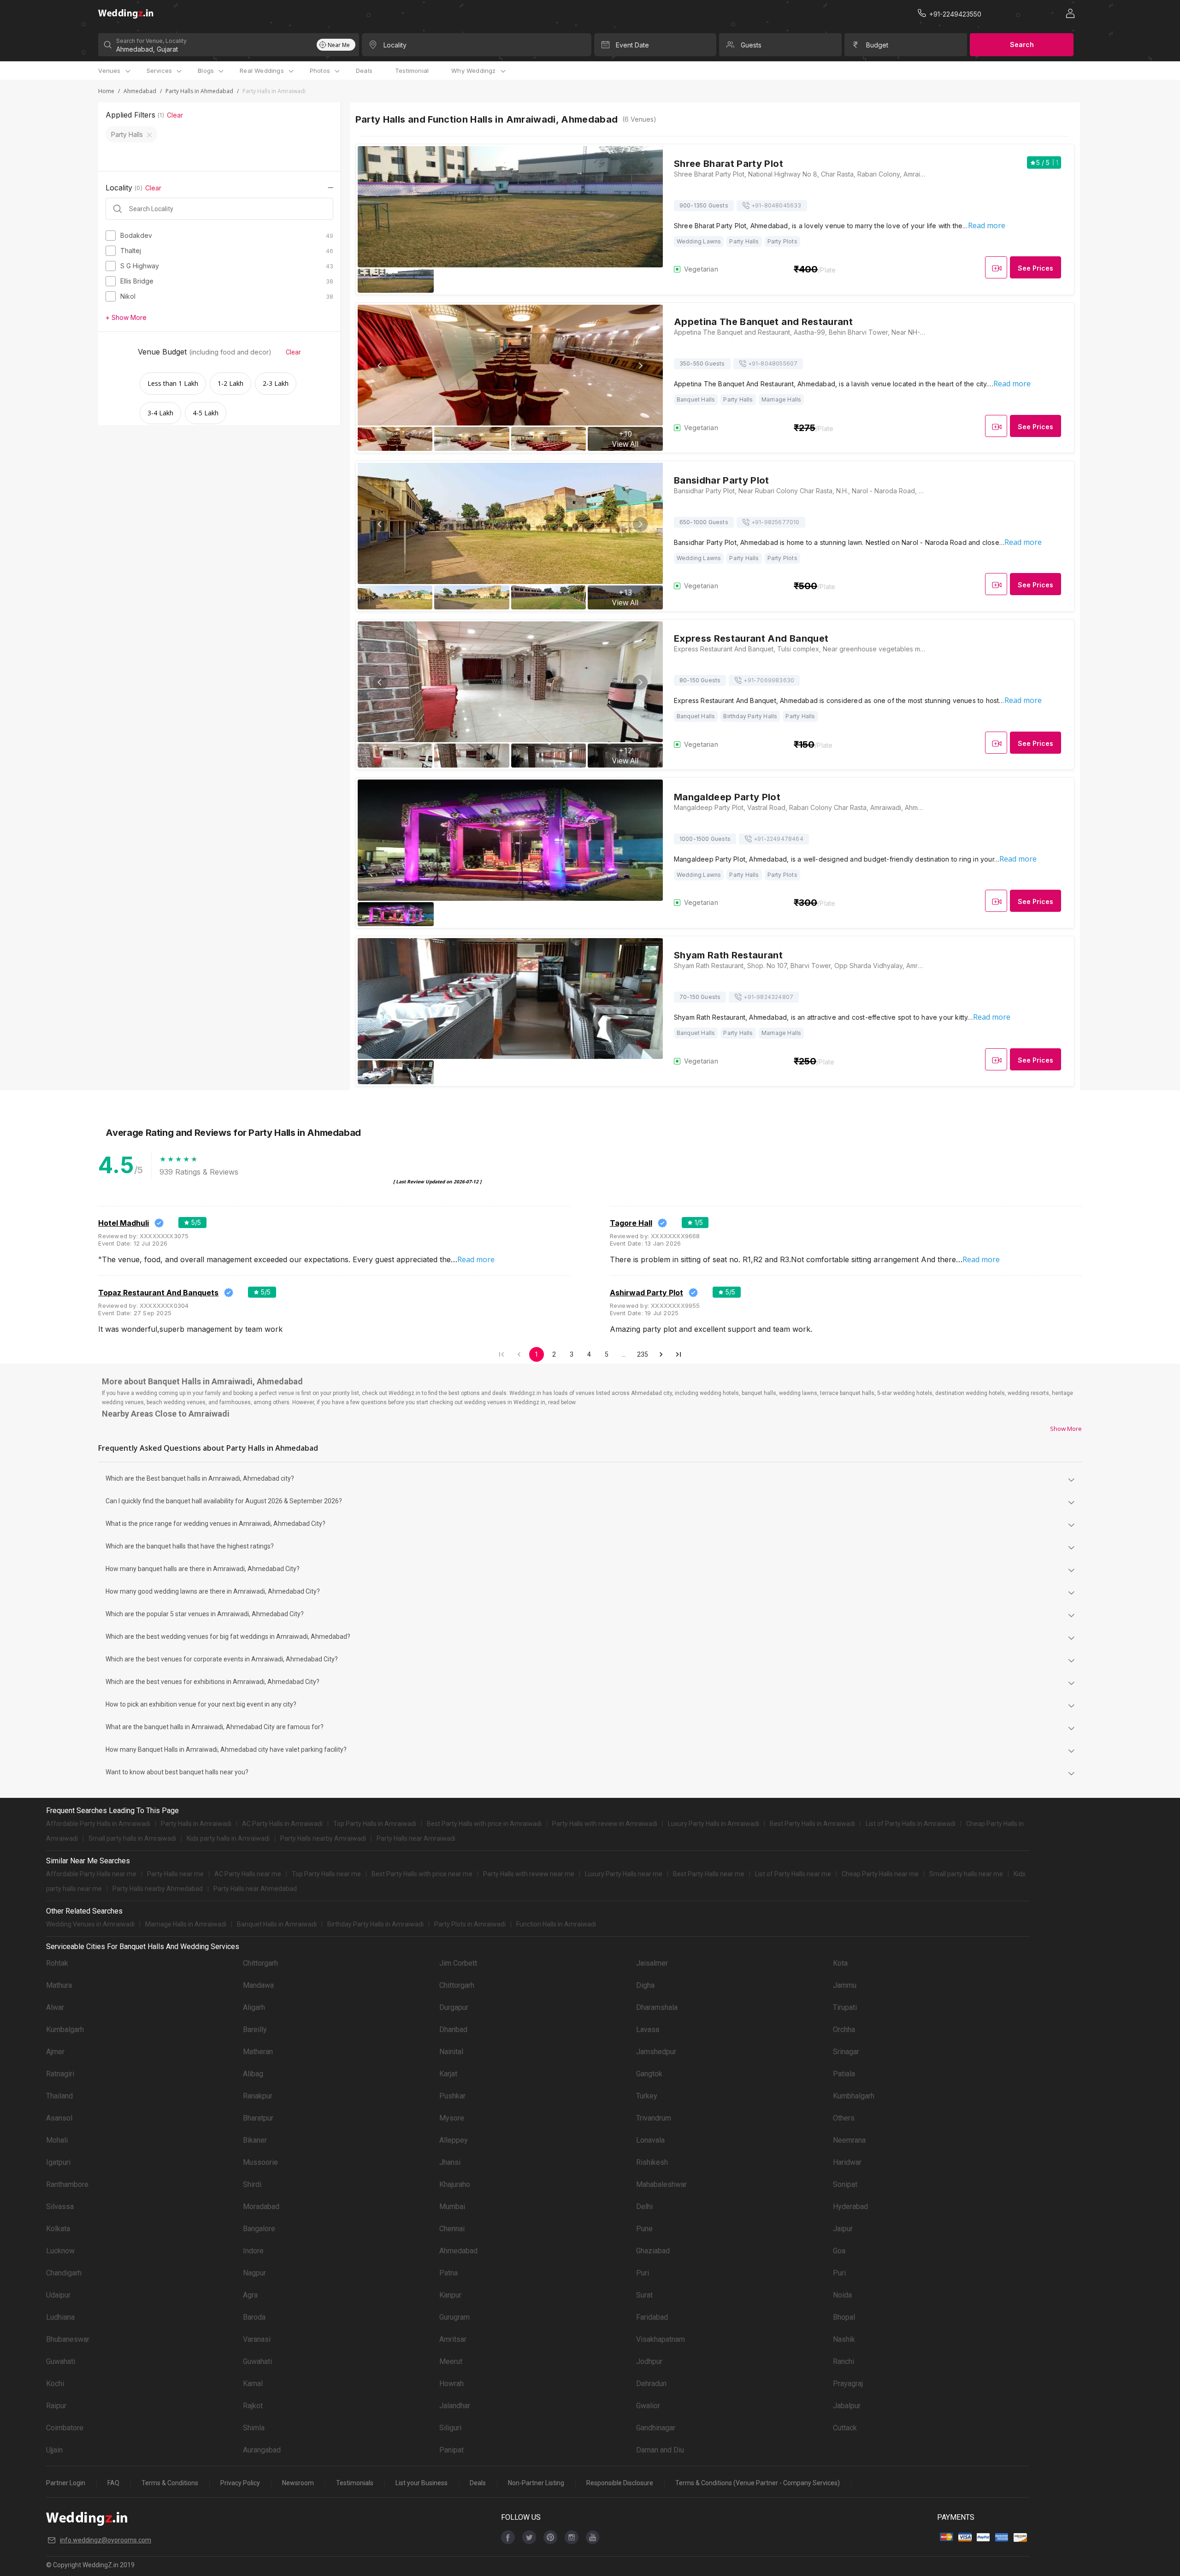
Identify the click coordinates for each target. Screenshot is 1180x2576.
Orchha (844, 2029)
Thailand (59, 2096)
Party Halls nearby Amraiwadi (323, 1838)
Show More (1066, 1429)
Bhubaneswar (68, 2339)
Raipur (56, 2406)
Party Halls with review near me (529, 1874)
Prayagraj (848, 2384)
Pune (644, 2229)
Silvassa (60, 2207)
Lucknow (60, 2251)
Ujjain (54, 2450)
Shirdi (252, 2184)
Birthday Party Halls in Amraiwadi (375, 1924)
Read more (987, 225)
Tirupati (845, 2007)
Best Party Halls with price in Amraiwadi (484, 1824)
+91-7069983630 (769, 680)
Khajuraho (455, 2184)
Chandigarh (64, 2273)
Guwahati (61, 2361)
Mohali (57, 2140)
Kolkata (58, 2229)
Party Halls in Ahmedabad (199, 91)
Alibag (253, 2074)
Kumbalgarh (65, 2029)
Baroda (254, 2317)
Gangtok (649, 2074)
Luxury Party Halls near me (624, 1874)
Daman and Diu (660, 2450)
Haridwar (847, 2162)
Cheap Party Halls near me (880, 1874)
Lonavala (650, 2140)
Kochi (55, 2384)
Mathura (59, 1985)
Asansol (59, 2118)
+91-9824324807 (768, 997)
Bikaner (255, 2140)
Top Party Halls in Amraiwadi (375, 1824)
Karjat (448, 2074)
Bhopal (844, 2317)
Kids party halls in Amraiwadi (228, 1838)
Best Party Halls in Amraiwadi (812, 1824)
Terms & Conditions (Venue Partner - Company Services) (758, 2483)
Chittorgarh (260, 1963)
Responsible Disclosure (620, 2483)
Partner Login (66, 2483)
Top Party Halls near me (326, 1874)
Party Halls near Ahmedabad (255, 1889)
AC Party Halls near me (248, 1874)
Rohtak (57, 1963)
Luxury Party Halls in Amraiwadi (714, 1824)
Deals (364, 71)
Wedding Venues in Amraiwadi (90, 1924)
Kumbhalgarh (854, 2096)
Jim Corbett (458, 1963)
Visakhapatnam (661, 2339)
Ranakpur (258, 2096)
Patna (448, 2273)
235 (643, 1354)
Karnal (253, 2384)
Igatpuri (58, 2162)
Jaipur (843, 2229)
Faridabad (652, 2317)
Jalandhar (455, 2406)
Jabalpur (847, 2406)
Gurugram (454, 2317)
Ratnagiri (60, 2074)
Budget (877, 45)
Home (106, 91)
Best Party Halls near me (709, 1874)
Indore (253, 2251)
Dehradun (651, 2384)
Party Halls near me (175, 1874)
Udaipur (58, 2295)
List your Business (422, 2483)
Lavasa (648, 2029)
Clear (175, 115)
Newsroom (298, 2483)
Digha (645, 1985)
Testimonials (355, 2483)
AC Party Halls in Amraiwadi (282, 1824)
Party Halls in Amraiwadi (196, 1824)
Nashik (844, 2339)
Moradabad (261, 2207)
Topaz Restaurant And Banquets (158, 1293)
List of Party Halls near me (793, 1874)
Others (844, 2118)
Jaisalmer (652, 1963)
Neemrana (849, 2140)
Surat (644, 2295)
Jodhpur (649, 2361)
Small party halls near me (966, 1874)
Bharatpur (258, 2118)
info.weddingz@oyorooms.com (106, 2540)
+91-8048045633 (776, 205)
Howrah (451, 2384)
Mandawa (258, 1985)
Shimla (254, 2428)
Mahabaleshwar (661, 2184)
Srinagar (846, 2052)
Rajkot (253, 2406)
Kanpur (450, 2295)
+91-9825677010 (776, 522)
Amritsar (453, 2339)
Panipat (451, 2450)
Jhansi (450, 2162)
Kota (840, 1963)
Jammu (845, 1985)
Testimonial (412, 71)
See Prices (1035, 268)
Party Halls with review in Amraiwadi (605, 1824)
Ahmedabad (140, 91)
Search (1022, 44)
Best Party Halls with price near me (422, 1874)
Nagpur (254, 2273)
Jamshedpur (656, 2052)
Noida (842, 2295)
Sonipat (845, 2184)
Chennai (452, 2229)
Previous (380, 366)
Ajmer (55, 2052)
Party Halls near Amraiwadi (416, 1838)
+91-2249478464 (779, 839)
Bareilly (255, 2029)
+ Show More (126, 317)
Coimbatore (65, 2428)
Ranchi (844, 2361)
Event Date (632, 45)
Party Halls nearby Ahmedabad (158, 1889)
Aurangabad (262, 2450)
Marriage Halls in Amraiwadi (186, 1924)
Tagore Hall (631, 1223)
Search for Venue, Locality (151, 41)
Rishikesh (652, 2162)
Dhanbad (453, 2029)
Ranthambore (67, 2184)
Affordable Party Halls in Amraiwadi (98, 1824)
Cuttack (845, 2428)
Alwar (55, 2007)
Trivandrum (654, 2118)
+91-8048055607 (773, 363)
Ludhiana (60, 2317)
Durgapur (454, 2007)
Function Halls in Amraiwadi (556, 1924)
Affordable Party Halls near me (91, 1874)
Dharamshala (657, 2007)
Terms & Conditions (170, 2483)
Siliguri (450, 2428)
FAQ (113, 2483)
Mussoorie (260, 2162)
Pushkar (452, 2096)
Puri (643, 2273)
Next (640, 366)
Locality (395, 45)
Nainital (451, 2052)
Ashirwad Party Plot (646, 1293)
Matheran (258, 2052)
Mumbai (452, 2207)
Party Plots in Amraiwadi (470, 1924)
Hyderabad (850, 2207)
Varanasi (257, 2339)
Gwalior (648, 2406)
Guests (751, 45)
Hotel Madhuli (124, 1223)
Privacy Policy (240, 2483)
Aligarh (254, 2007)
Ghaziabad (653, 2251)
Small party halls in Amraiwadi (132, 1838)
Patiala (844, 2074)
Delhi (644, 2207)
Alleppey (454, 2140)
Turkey (647, 2096)
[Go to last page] (678, 1354)
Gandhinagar (656, 2428)
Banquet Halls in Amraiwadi (277, 1924)
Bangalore (259, 2229)
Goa (839, 2251)
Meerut (451, 2361)
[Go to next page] (661, 1354)
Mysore (452, 2118)
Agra (250, 2295)
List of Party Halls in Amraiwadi (911, 1824)
